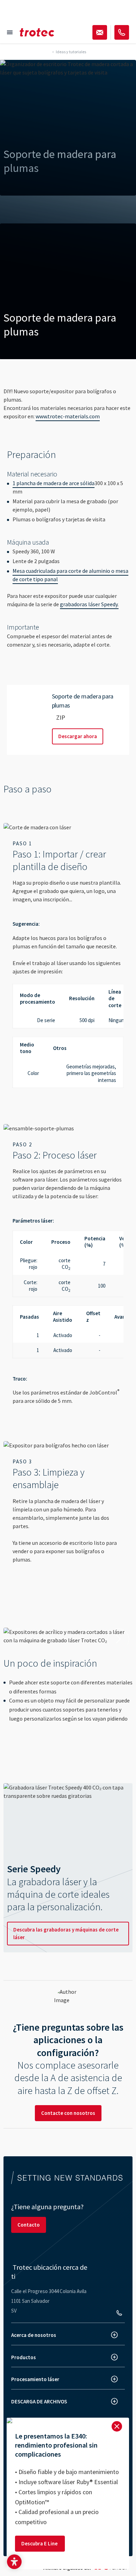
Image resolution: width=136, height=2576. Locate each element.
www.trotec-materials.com (68, 416)
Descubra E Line (40, 2543)
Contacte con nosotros (68, 2113)
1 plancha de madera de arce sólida (54, 483)
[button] (14, 2562)
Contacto (29, 2225)
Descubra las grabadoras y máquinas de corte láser (66, 1933)
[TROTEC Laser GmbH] (37, 32)
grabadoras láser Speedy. (89, 604)
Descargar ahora (78, 736)
